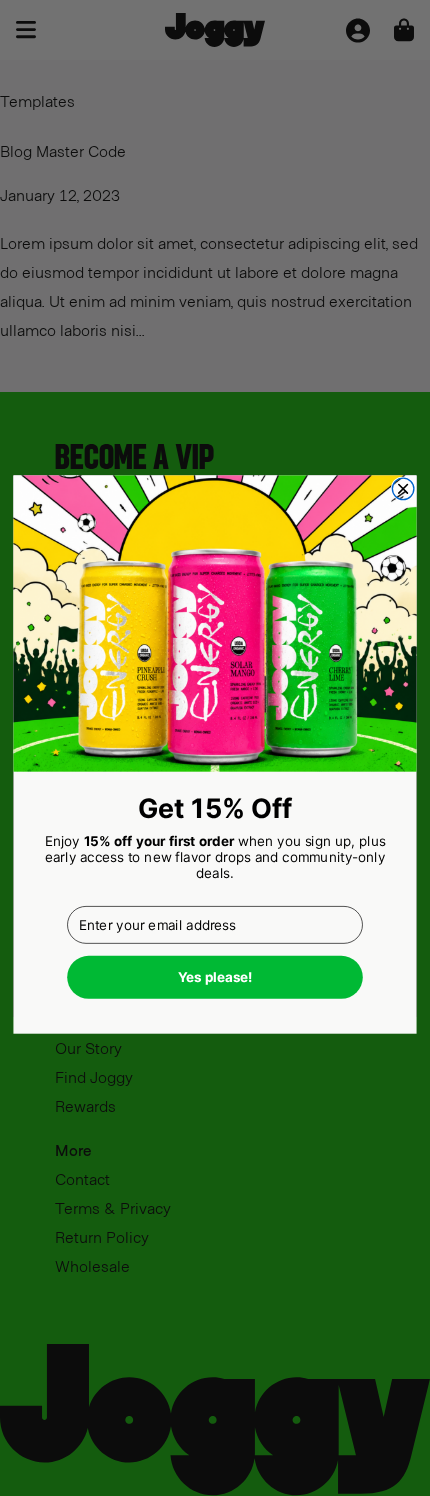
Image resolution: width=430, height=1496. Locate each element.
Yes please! (215, 977)
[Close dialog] (403, 489)
